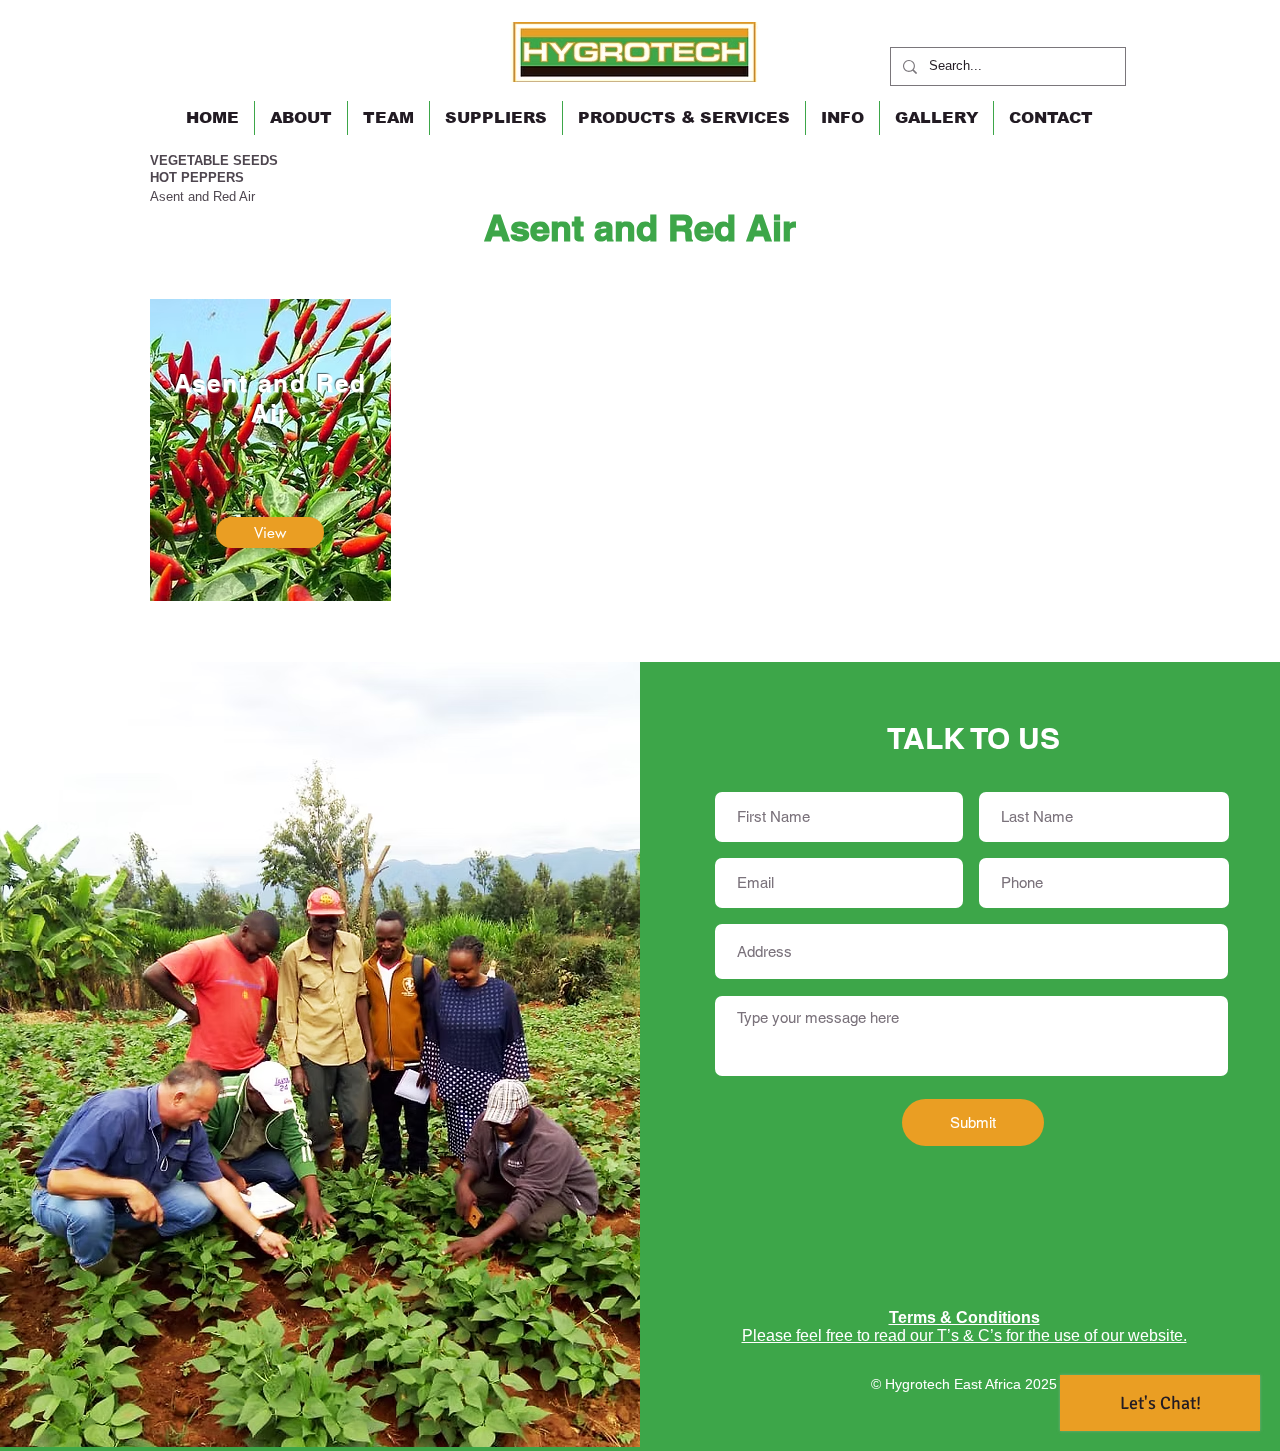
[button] (684, 118)
